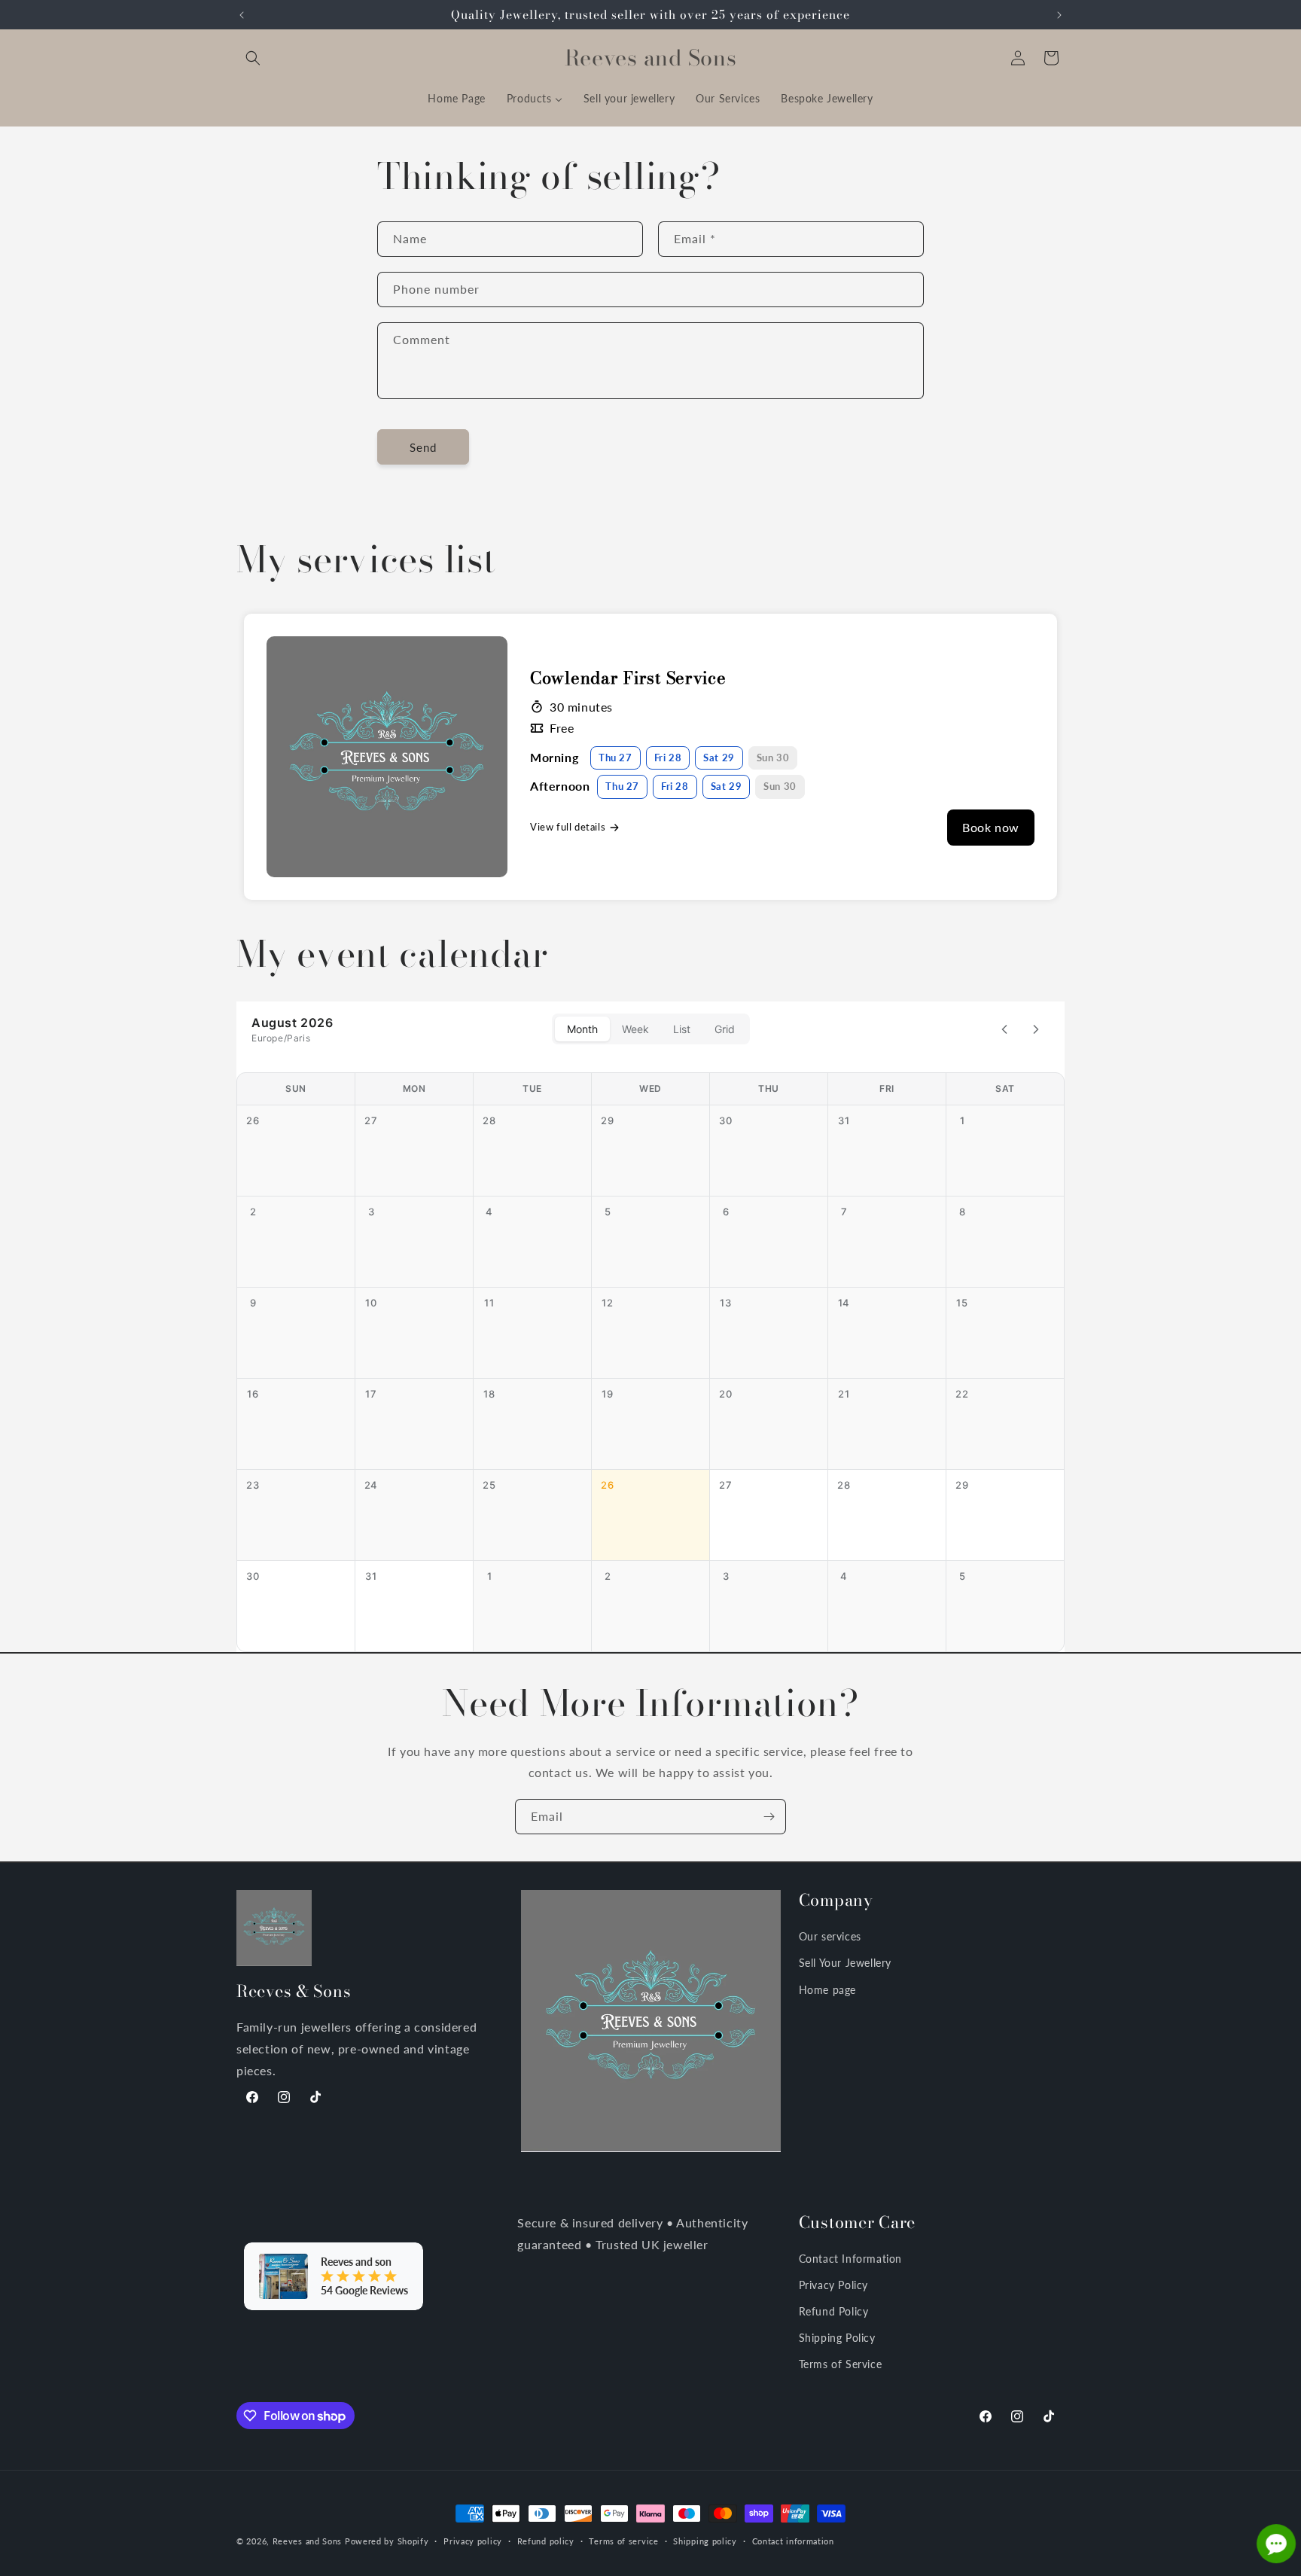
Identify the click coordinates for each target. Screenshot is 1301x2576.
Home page (827, 1990)
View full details (568, 827)
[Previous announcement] (242, 15)
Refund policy (546, 2541)
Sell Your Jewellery (845, 1963)
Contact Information (850, 2259)
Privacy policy (473, 2541)
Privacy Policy (833, 2285)
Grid (725, 1029)
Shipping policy (705, 2541)
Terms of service (623, 2541)
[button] (253, 58)
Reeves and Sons (308, 2541)
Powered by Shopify (387, 2541)
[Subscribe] (769, 1817)
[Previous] (1004, 1029)
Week (635, 1029)
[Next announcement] (1059, 15)
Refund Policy (834, 2311)
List (682, 1029)
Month (582, 1029)
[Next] (1036, 1029)
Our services (830, 1936)
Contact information (793, 2541)
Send (423, 447)
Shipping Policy (837, 2338)
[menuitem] (456, 99)
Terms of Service (841, 2364)
